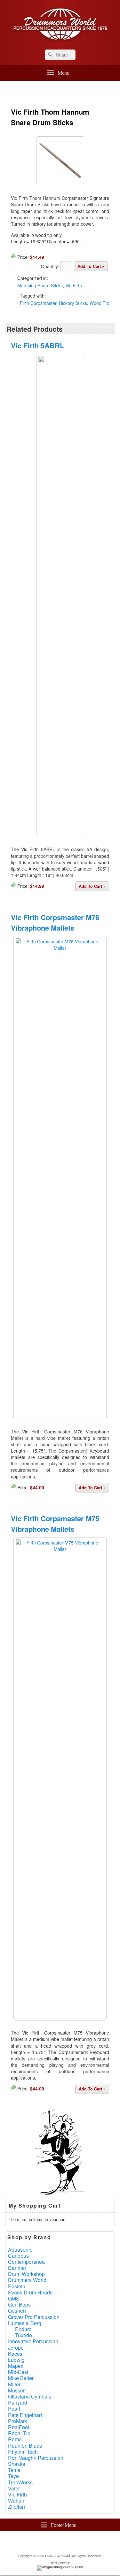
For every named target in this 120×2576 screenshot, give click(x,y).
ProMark (18, 2421)
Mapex (16, 2366)
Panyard (18, 2402)
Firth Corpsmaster (38, 303)
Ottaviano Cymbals (30, 2396)
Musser (16, 2390)
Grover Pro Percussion (34, 2317)
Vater (14, 2488)
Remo (15, 2439)
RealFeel (19, 2427)
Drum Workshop (26, 2274)
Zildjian (16, 2507)
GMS (14, 2298)
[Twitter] (55, 2542)
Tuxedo (24, 2335)
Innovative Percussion (33, 2341)
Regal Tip (19, 2433)
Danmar (17, 2268)
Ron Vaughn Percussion (36, 2458)
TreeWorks (20, 2482)
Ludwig (16, 2360)
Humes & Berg (25, 2323)
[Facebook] (41, 2542)
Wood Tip (99, 303)
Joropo (16, 2348)
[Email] (83, 2542)
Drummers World (27, 2280)
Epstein (17, 2286)
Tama (14, 2470)
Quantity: (51, 266)
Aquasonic (20, 2250)
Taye (13, 2476)
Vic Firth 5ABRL (37, 345)
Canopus (18, 2256)
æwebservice (60, 2562)
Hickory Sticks (73, 303)
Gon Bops (19, 2304)
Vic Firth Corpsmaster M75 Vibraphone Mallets (55, 1524)
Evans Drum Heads (30, 2292)
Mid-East (18, 2372)
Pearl (14, 2409)
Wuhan (16, 2500)
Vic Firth (74, 285)
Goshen (17, 2311)
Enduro (23, 2329)
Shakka (17, 2464)
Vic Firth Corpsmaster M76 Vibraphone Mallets (55, 922)
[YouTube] (69, 2542)
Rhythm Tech (23, 2452)
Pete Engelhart (25, 2415)
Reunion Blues (25, 2446)
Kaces (15, 2354)
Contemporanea (26, 2262)
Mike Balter (21, 2378)
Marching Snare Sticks (40, 285)
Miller (14, 2384)
